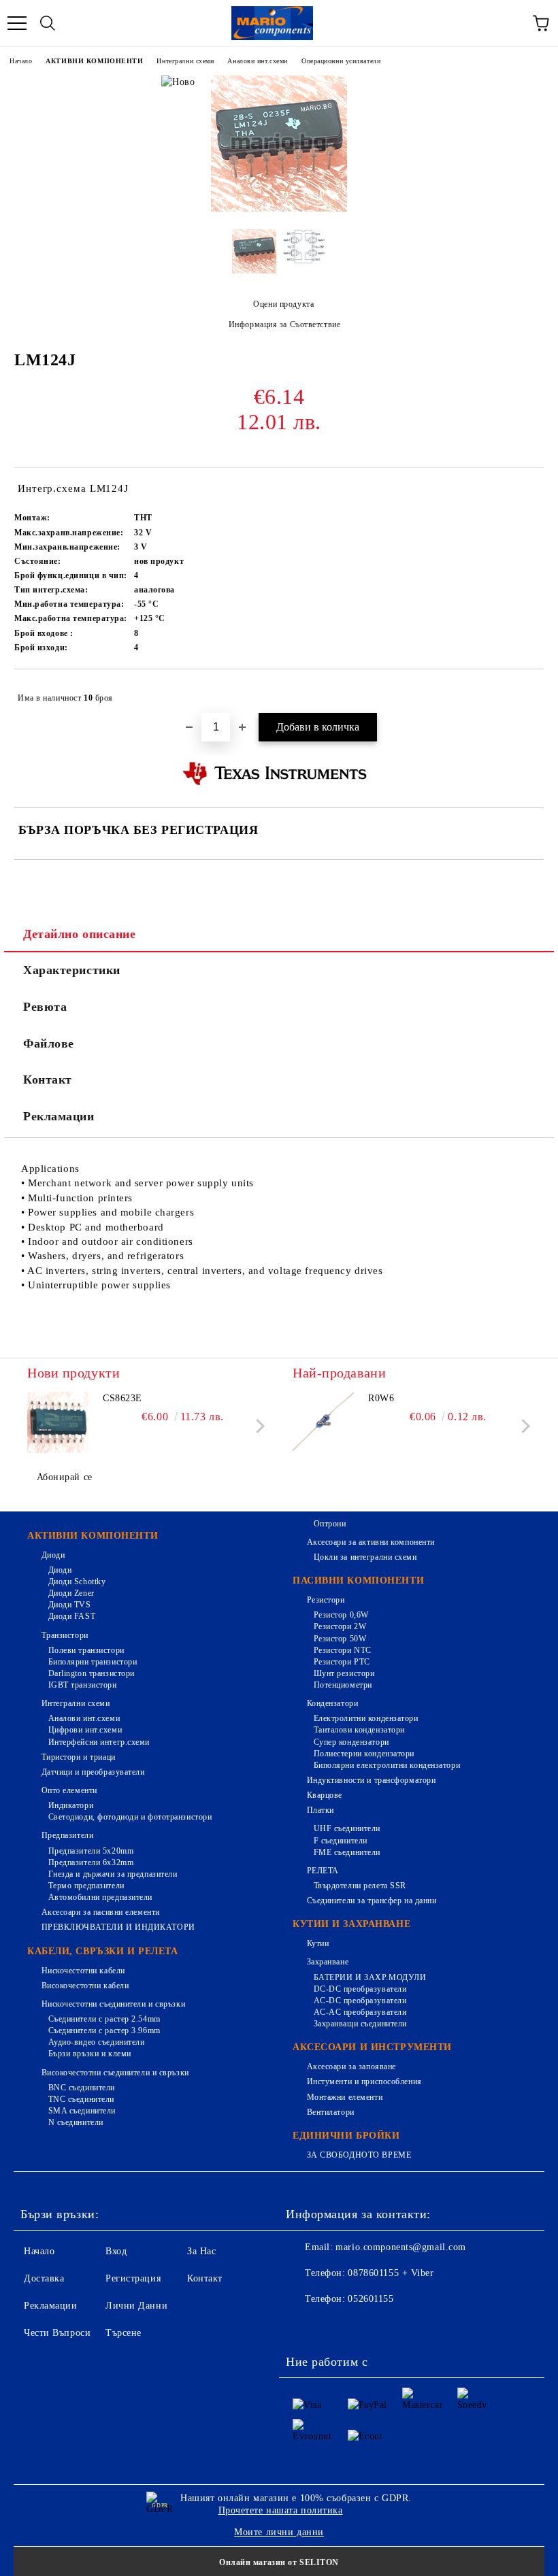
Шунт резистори (344, 1673)
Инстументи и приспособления (364, 2081)
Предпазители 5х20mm (91, 1851)
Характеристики (72, 970)
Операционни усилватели (341, 61)
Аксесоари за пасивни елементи (101, 1912)
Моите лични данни (279, 2532)
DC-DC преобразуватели (360, 1989)
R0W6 (381, 1398)
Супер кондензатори (351, 1742)
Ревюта (45, 1007)
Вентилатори (331, 2112)
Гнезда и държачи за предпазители (113, 1874)
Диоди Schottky (77, 1582)
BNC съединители (82, 2088)
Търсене (124, 2333)
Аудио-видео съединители (96, 2042)
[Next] (258, 1426)
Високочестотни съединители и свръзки (115, 2073)
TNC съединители (81, 2099)
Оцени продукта (283, 304)
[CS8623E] (58, 1422)
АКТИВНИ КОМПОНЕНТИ (94, 61)
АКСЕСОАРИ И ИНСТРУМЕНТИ (372, 2047)
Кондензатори (332, 1703)
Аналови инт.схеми (258, 61)
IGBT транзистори (83, 1685)
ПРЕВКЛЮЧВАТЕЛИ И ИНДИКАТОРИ (118, 1927)
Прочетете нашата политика (281, 2510)
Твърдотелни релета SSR (360, 1886)
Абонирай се (65, 1477)
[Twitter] (333, 2326)
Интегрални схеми (185, 61)
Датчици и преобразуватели (93, 1772)
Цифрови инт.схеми (85, 1730)
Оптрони (330, 1524)
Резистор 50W (340, 1639)
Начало (21, 61)
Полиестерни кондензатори (364, 1754)
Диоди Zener (71, 1593)
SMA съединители (82, 2111)
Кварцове (325, 1795)
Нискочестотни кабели (83, 1971)
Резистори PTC (342, 1662)
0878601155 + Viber (391, 2273)
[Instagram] (363, 2326)
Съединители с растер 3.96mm (104, 2030)
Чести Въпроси (57, 2333)
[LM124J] (279, 208)
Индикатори (71, 1805)
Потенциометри (343, 1685)
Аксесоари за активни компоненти (371, 1542)
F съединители (341, 1841)
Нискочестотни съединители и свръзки (113, 2004)
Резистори (326, 1600)
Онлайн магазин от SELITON (279, 2562)
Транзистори (65, 1635)
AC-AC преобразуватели (360, 2012)
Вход (116, 2251)
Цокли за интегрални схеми (365, 1557)
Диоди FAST (72, 1616)
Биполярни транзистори (93, 1662)
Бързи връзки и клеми (90, 2054)
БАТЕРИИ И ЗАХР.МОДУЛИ (370, 1977)
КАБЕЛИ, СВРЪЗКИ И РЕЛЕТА (102, 1951)
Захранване (328, 1962)
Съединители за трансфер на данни (372, 1901)
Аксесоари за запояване (351, 2067)
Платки (321, 1810)
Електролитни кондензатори (366, 1718)
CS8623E (122, 1398)
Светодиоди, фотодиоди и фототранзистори (130, 1817)
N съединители (76, 2122)
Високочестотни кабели (85, 1986)
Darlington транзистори (92, 1673)
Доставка (44, 2278)
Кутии (318, 1943)
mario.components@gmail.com (401, 2247)
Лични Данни (136, 2306)
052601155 (371, 2299)
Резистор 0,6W (341, 1615)
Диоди (53, 1555)
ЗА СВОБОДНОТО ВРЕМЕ (359, 2155)
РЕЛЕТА (323, 1871)
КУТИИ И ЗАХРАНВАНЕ (351, 1924)
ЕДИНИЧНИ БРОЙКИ (346, 2136)
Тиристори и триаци (79, 1757)
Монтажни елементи (345, 2097)
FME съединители (347, 1852)
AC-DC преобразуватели (360, 2001)
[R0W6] (323, 1422)
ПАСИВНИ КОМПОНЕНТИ (358, 1580)
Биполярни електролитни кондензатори (387, 1765)
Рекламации (59, 1116)
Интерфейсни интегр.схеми (99, 1742)
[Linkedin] (423, 2326)
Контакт (48, 1080)
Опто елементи (69, 1790)
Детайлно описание (80, 934)
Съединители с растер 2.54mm (104, 2019)
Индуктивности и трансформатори (371, 1780)
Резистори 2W (340, 1626)
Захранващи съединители (360, 2024)
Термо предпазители (86, 1886)
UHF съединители (347, 1828)
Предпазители (67, 1835)
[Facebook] (303, 2326)
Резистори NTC (343, 1650)
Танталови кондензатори (359, 1730)
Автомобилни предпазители (100, 1897)
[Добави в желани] (524, 692)
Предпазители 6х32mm (91, 1862)
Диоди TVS (70, 1605)
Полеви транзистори (86, 1650)
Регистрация (133, 2278)
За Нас (201, 2251)
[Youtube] (393, 2326)
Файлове (49, 1043)
